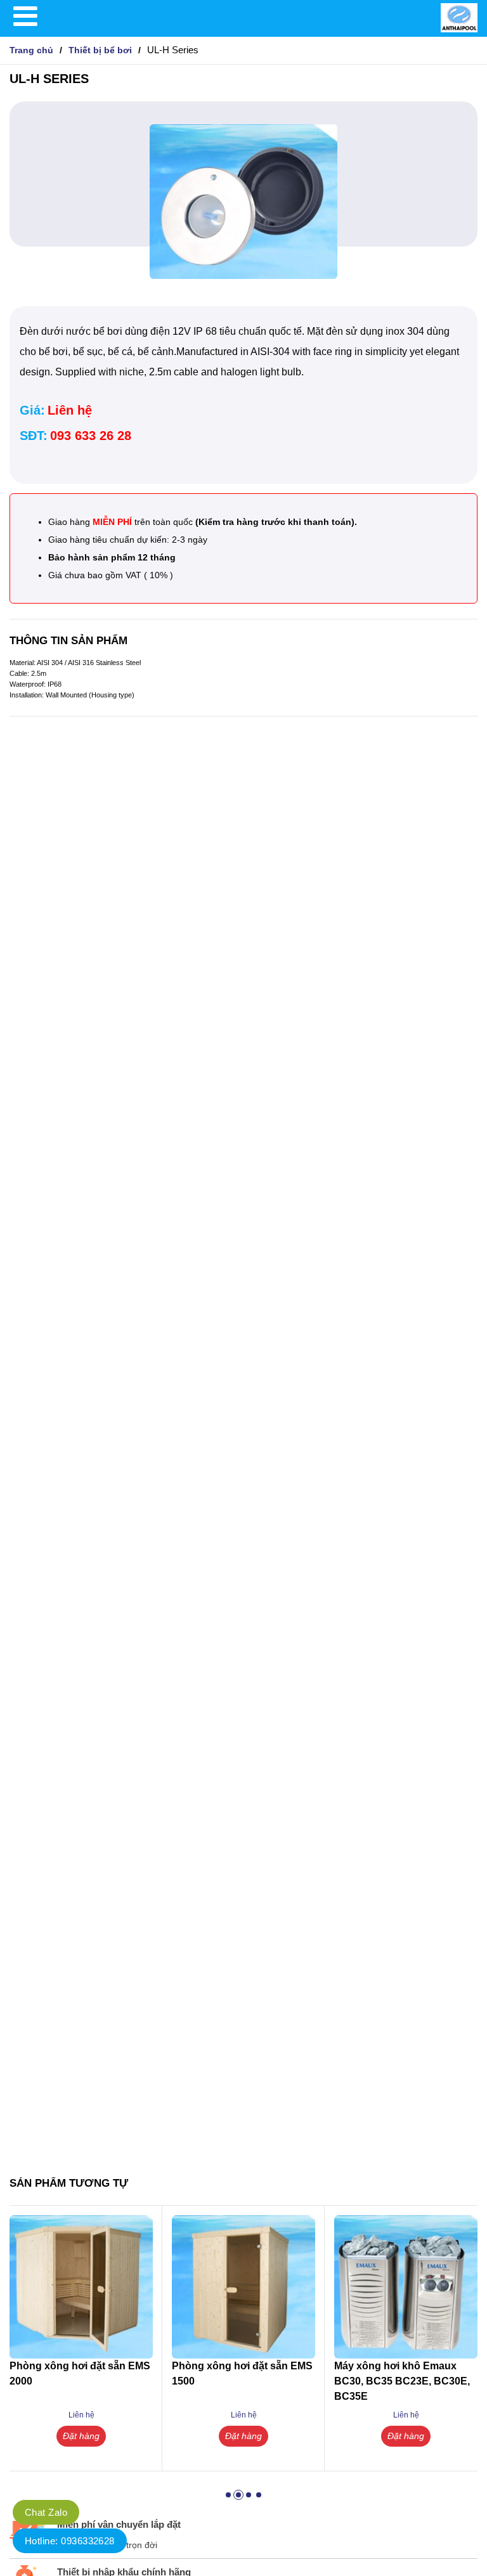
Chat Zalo (46, 2512)
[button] (228, 2495)
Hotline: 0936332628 (70, 2541)
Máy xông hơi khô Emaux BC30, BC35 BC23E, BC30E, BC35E (402, 2381)
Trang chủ (31, 50)
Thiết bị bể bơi (100, 50)
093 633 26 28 (91, 436)
